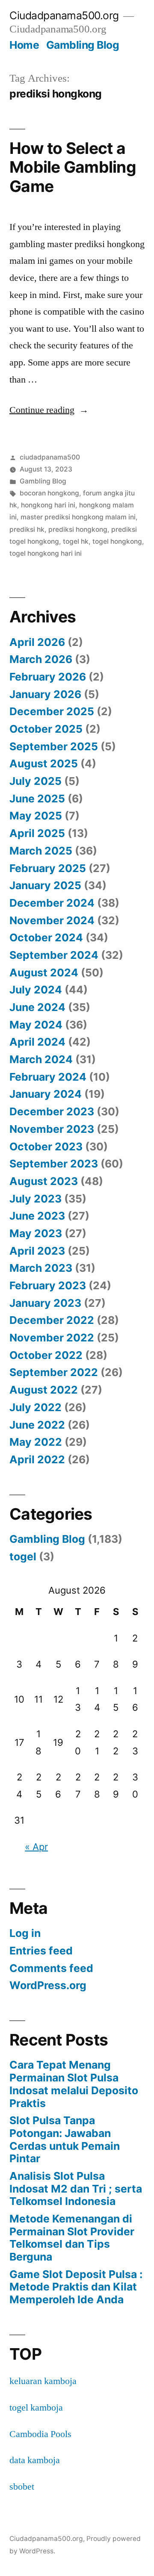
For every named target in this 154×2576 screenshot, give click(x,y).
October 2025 (46, 729)
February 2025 (48, 868)
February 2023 (48, 1285)
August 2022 (44, 1390)
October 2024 (46, 937)
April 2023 (37, 1251)
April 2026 (37, 642)
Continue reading (49, 410)
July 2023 (36, 1199)
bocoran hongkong (49, 493)
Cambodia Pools (40, 2434)
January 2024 (46, 1094)
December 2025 (52, 711)
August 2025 (44, 763)
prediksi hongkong (78, 529)
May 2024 (36, 1025)
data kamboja (35, 2460)
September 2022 (54, 1372)
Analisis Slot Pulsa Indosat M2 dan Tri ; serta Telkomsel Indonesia (76, 2188)
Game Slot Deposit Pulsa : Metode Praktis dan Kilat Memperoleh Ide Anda (76, 2287)
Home (24, 45)
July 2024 (36, 990)
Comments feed (51, 1968)
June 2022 (37, 1425)
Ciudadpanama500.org (64, 15)
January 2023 (45, 1303)
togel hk (76, 541)
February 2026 (48, 677)
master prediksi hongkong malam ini (78, 517)
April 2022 (37, 1459)
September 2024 (54, 955)
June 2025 (37, 799)
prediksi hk (27, 529)
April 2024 (37, 1042)
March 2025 (41, 851)
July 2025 (36, 781)
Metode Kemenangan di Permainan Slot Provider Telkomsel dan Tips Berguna (72, 2238)
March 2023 (41, 1268)
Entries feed (41, 1951)
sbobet (22, 2487)
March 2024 (41, 1059)
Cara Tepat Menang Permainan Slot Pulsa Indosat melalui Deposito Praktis (74, 2084)
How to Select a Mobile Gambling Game (73, 167)
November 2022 (52, 1338)
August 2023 (44, 1181)
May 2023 (36, 1233)
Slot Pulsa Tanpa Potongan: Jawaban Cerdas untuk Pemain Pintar (65, 2139)
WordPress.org (48, 1985)
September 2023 (54, 1164)
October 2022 (46, 1355)
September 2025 (54, 746)
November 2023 (52, 1129)
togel (23, 1556)
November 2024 (52, 920)
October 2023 (46, 1147)
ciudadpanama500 (50, 457)
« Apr (36, 1847)
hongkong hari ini (48, 505)
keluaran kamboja (43, 2381)
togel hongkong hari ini (46, 553)
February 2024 (48, 1077)
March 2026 (41, 659)
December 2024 (52, 903)
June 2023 (37, 1216)
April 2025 (37, 833)
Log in (25, 1933)
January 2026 (45, 694)
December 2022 (52, 1320)
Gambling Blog (83, 45)
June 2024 (37, 1007)
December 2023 (52, 1111)
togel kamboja (36, 2408)
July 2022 (36, 1407)
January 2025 (45, 885)
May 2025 (36, 816)
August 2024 (44, 973)
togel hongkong (117, 541)
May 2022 (36, 1442)
